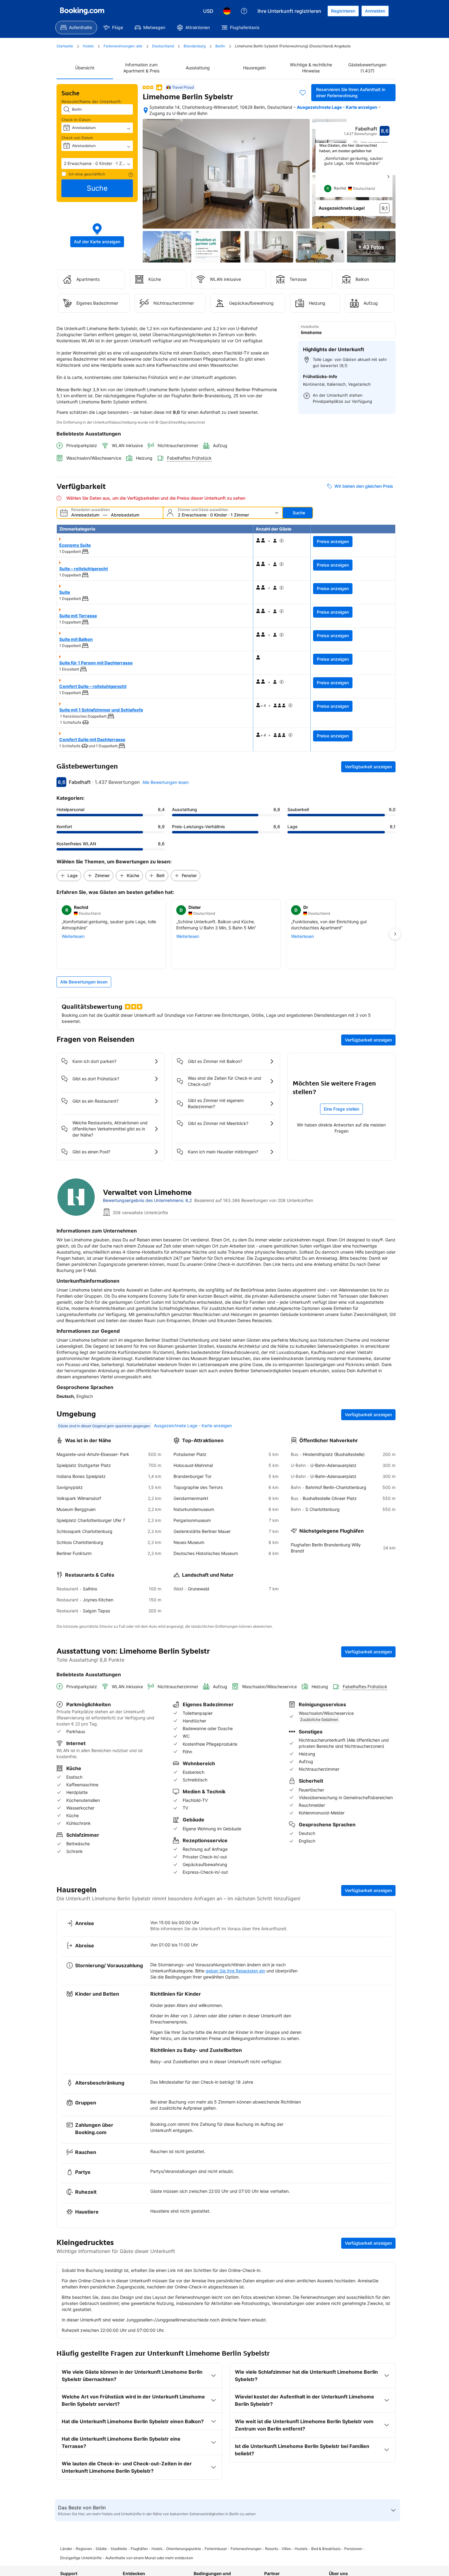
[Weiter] (388, 177)
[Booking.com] (82, 11)
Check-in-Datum (76, 120)
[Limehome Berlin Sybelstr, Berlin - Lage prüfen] (146, 110)
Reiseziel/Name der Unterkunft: (92, 101)
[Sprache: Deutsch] (227, 11)
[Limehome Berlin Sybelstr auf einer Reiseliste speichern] (303, 93)
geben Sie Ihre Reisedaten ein (235, 1971)
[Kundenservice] (244, 11)
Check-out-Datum (77, 138)
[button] (97, 164)
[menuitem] (76, 28)
